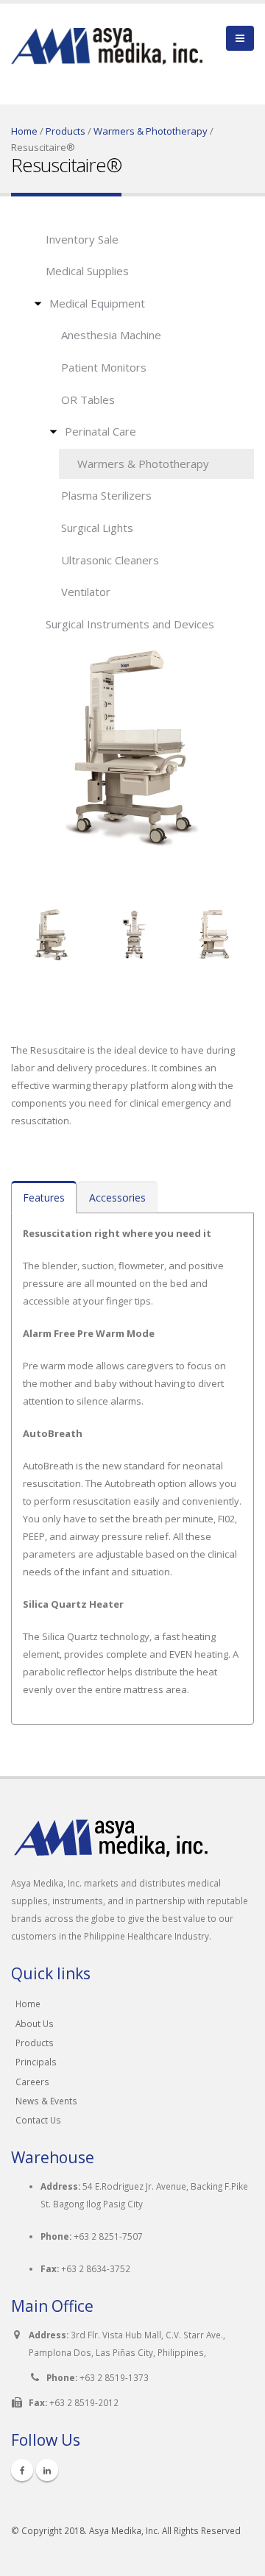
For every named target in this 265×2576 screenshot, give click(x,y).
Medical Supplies (87, 271)
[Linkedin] (47, 2470)
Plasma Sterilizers (106, 495)
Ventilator (86, 592)
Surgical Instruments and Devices (130, 624)
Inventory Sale (82, 239)
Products (66, 131)
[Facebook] (22, 2470)
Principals (36, 2062)
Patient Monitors (104, 367)
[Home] (107, 36)
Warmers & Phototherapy (151, 131)
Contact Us (38, 2120)
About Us (35, 2023)
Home (24, 131)
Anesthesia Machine (111, 335)
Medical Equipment (97, 303)
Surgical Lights (97, 528)
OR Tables (88, 400)
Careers (32, 2082)
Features (44, 1197)
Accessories (117, 1197)
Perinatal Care (100, 431)
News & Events (46, 2101)
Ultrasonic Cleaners (110, 560)
